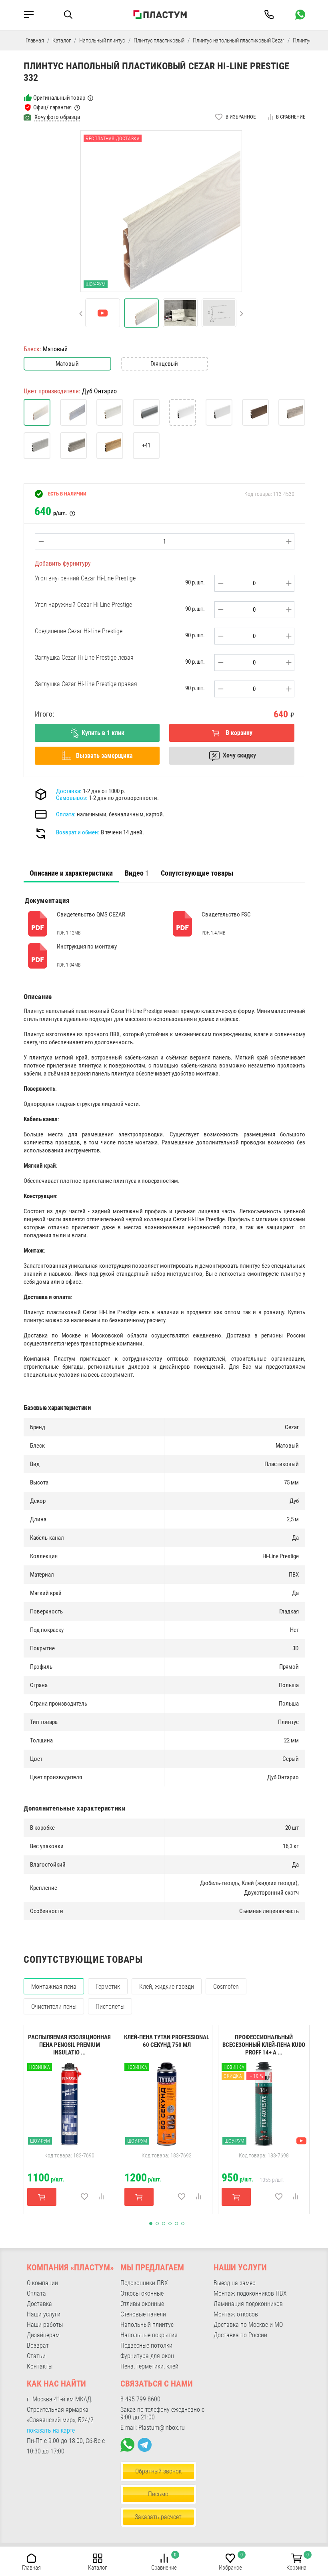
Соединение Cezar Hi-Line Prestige (79, 631)
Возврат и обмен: (78, 832)
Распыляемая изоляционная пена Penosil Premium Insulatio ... (69, 2045)
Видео (137, 873)
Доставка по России (240, 2335)
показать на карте (51, 2430)
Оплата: (66, 814)
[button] (81, 314)
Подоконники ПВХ (144, 2283)
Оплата (36, 2293)
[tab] (71, 873)
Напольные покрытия (149, 2335)
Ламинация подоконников (248, 2304)
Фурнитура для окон (147, 2356)
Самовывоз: (72, 798)
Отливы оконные (142, 2304)
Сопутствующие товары (197, 873)
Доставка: (69, 791)
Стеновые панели (143, 2314)
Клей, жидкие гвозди (167, 1987)
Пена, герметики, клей (149, 2366)
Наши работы (45, 2325)
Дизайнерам (43, 2335)
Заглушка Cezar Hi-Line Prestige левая (84, 658)
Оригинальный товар (59, 98)
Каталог (62, 40)
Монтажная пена (54, 1987)
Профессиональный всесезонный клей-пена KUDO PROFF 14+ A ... (264, 2045)
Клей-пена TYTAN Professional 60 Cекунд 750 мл (167, 2041)
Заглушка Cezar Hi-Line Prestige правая (86, 684)
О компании (42, 2283)
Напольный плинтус (102, 40)
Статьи (36, 2356)
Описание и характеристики (71, 873)
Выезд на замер (235, 2283)
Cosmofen (226, 1987)
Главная (35, 40)
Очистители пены (54, 2007)
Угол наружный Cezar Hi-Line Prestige (83, 605)
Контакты (40, 2366)
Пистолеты (110, 2007)
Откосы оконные (142, 2293)
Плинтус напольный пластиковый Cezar (239, 40)
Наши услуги (44, 2314)
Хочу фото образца (57, 117)
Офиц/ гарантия (52, 107)
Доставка (39, 2304)
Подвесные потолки (146, 2345)
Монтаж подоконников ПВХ (250, 2293)
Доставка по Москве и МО (248, 2325)
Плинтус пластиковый (159, 40)
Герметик (108, 1987)
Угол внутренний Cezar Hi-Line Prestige (85, 578)
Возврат (38, 2345)
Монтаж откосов (236, 2314)
